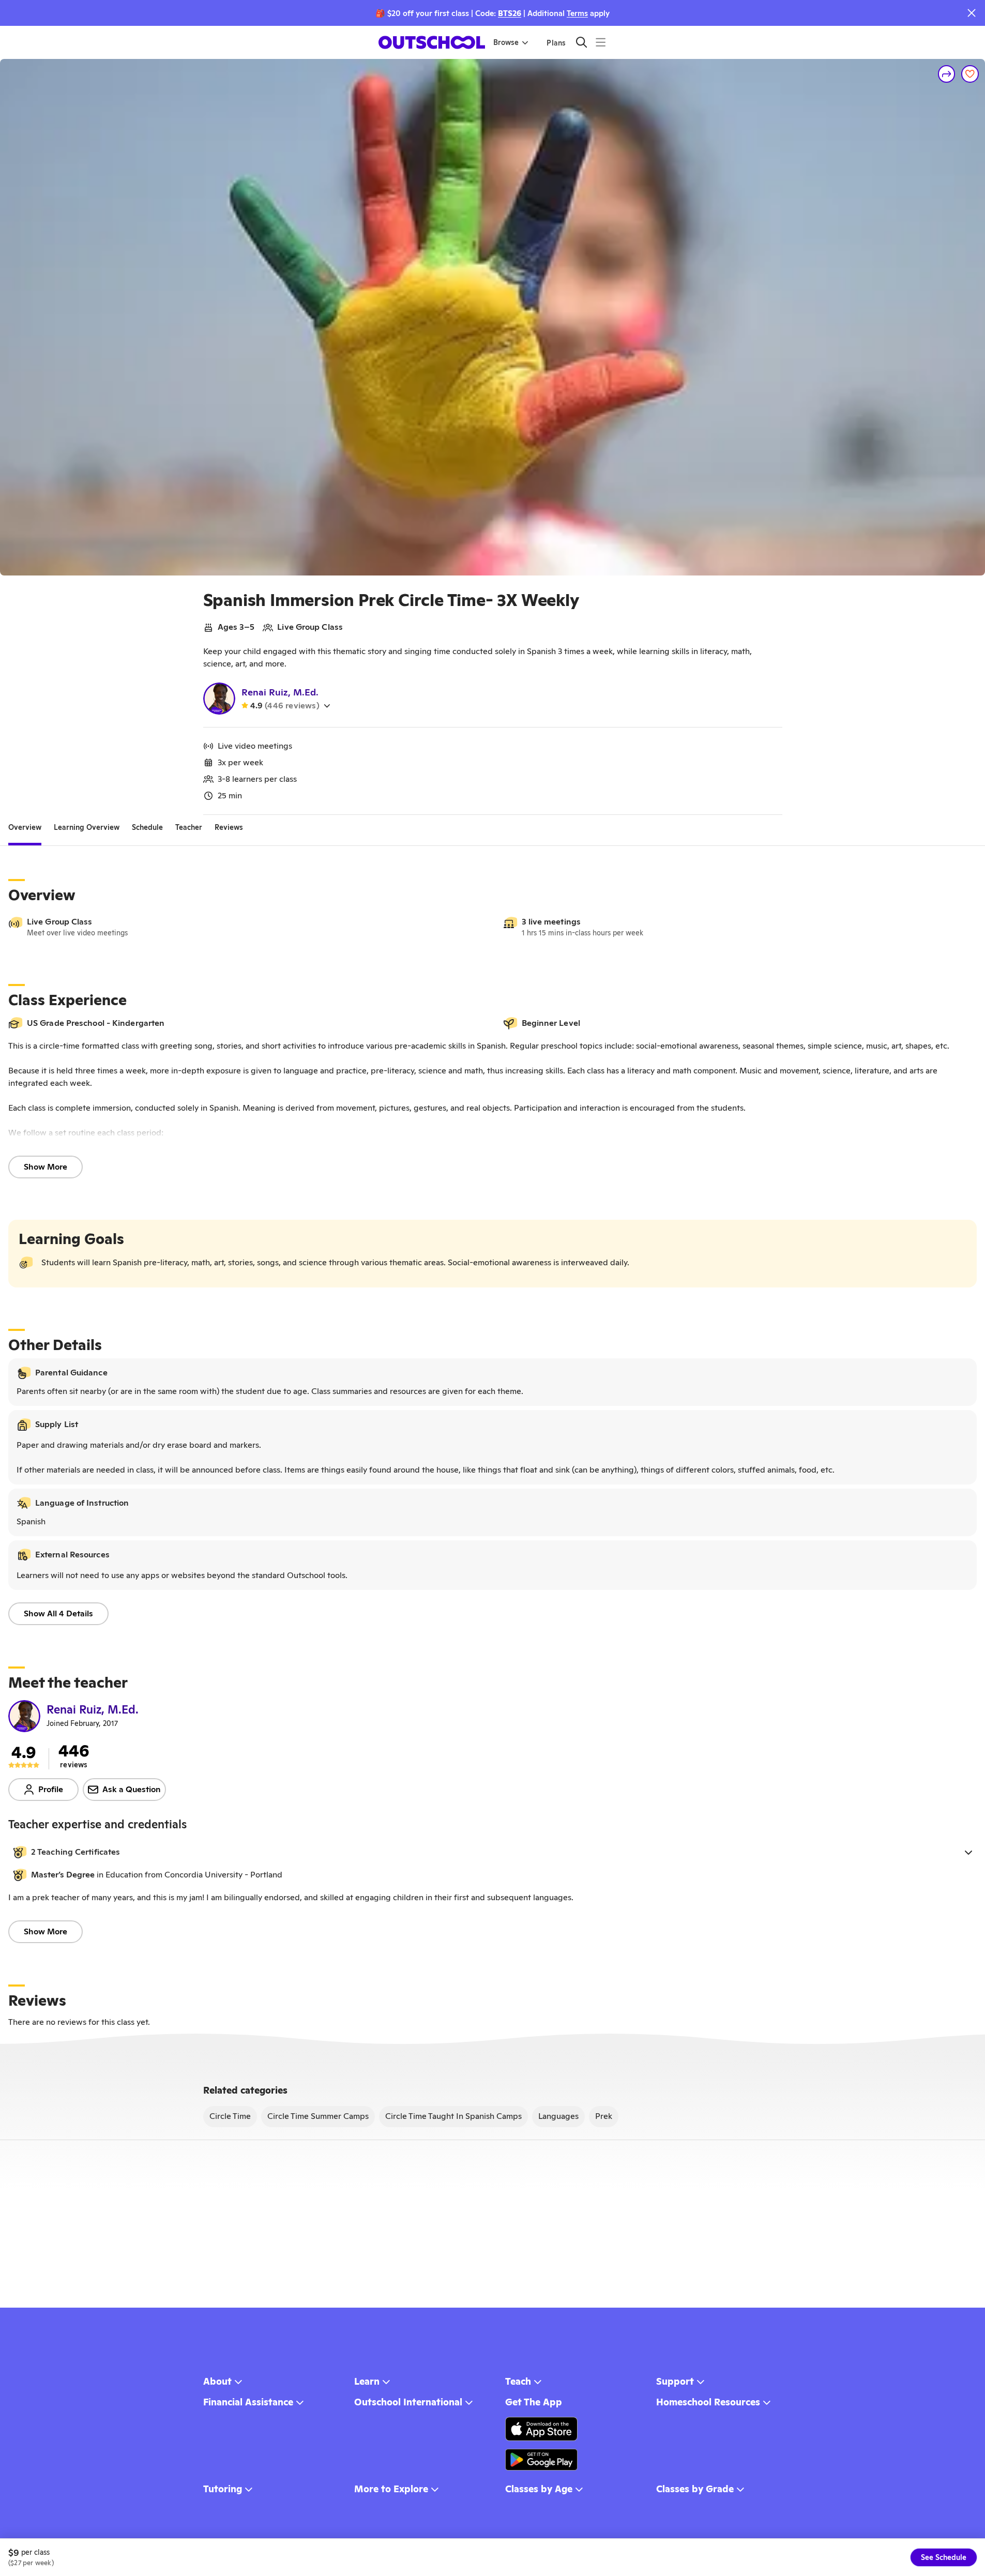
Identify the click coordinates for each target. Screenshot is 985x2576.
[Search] (581, 42)
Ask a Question (132, 1789)
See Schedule (944, 2557)
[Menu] (601, 42)
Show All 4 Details (58, 1613)
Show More (46, 1167)
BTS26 (510, 13)
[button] (492, 1852)
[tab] (25, 827)
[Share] (947, 74)
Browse (506, 42)
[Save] (970, 74)
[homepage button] (432, 42)
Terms (577, 13)
